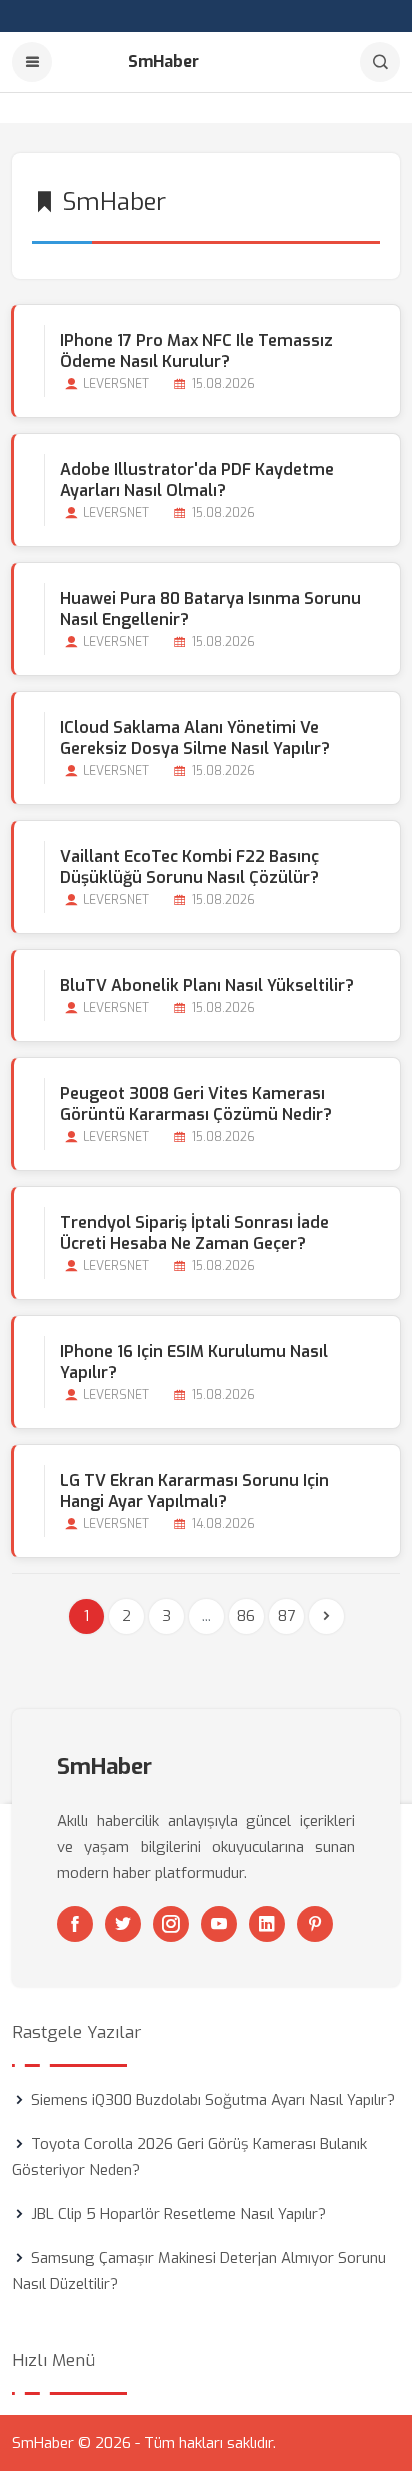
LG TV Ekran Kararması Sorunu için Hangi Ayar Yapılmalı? (194, 1491)
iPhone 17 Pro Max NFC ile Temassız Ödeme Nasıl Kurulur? (196, 351)
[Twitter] (123, 1924)
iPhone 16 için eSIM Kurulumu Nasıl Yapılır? (194, 1362)
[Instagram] (171, 1924)
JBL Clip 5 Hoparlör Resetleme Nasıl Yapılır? (178, 2214)
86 (246, 1616)
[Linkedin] (267, 1924)
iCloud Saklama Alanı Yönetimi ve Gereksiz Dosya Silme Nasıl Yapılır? (195, 738)
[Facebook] (75, 1924)
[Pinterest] (315, 1924)
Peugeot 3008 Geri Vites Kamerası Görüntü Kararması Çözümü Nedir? (196, 1104)
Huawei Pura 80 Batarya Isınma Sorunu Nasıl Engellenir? (210, 609)
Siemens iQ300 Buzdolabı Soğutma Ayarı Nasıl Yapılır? (213, 2100)
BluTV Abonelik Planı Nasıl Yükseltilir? (207, 985)
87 (286, 1616)
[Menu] (32, 62)
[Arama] (380, 62)
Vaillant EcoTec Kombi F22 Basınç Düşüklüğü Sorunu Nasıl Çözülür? (189, 867)
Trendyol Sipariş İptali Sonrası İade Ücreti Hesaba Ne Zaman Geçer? (194, 1233)
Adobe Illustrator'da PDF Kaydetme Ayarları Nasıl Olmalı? (197, 480)
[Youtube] (219, 1924)
